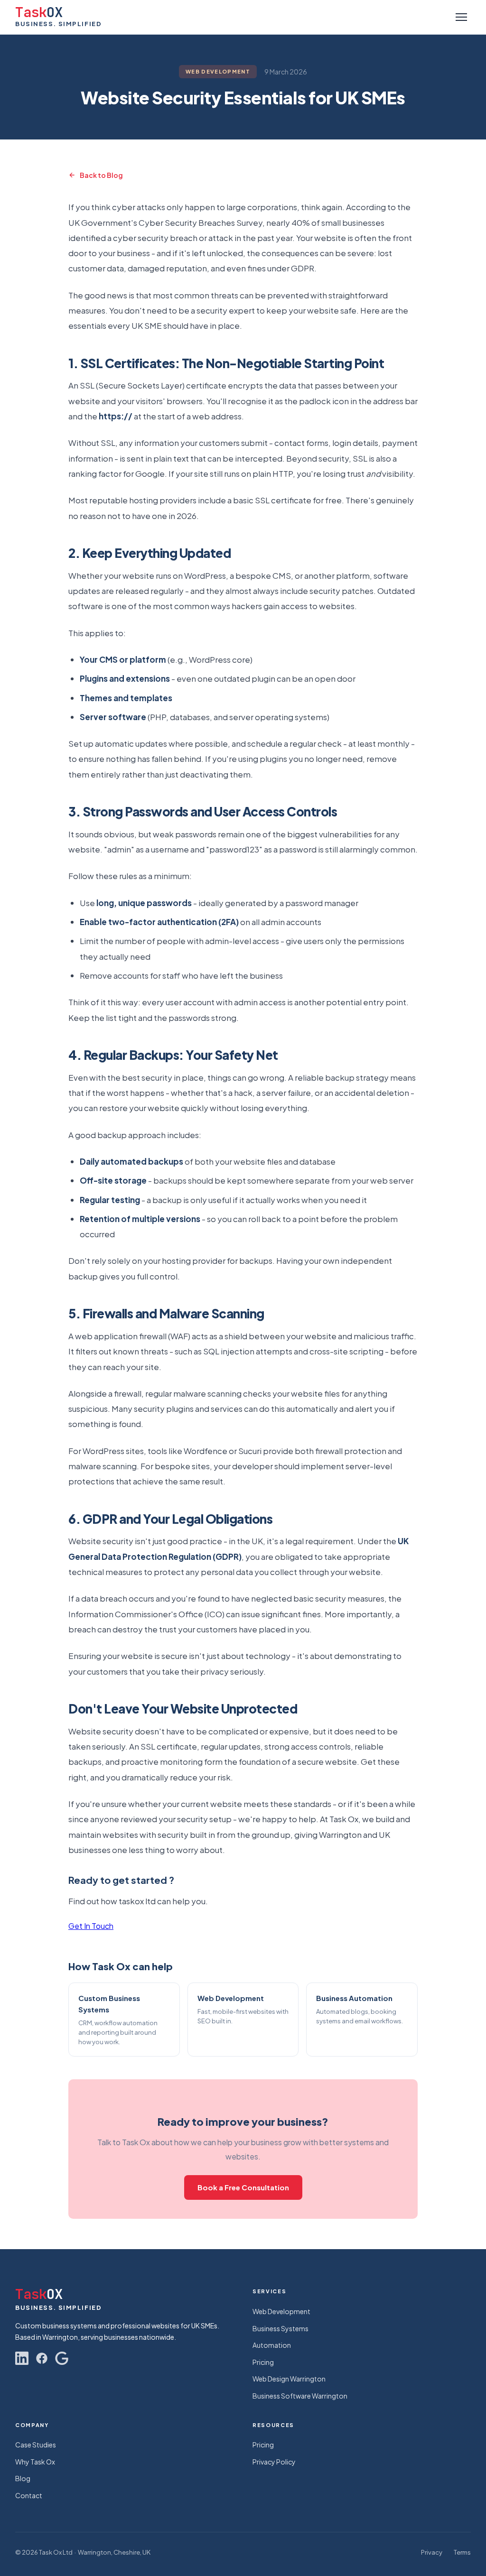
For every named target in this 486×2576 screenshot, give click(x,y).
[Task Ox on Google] (62, 2358)
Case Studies (36, 2445)
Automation (272, 2345)
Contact (29, 2495)
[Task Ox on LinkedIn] (22, 2358)
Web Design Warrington (289, 2379)
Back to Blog (101, 175)
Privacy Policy (274, 2462)
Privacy (432, 2552)
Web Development (281, 2311)
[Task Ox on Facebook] (42, 2358)
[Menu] (461, 17)
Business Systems (280, 2328)
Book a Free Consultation (243, 2187)
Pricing (263, 2362)
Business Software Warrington (300, 2396)
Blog (23, 2478)
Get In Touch (91, 1926)
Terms (462, 2552)
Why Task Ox (35, 2462)
